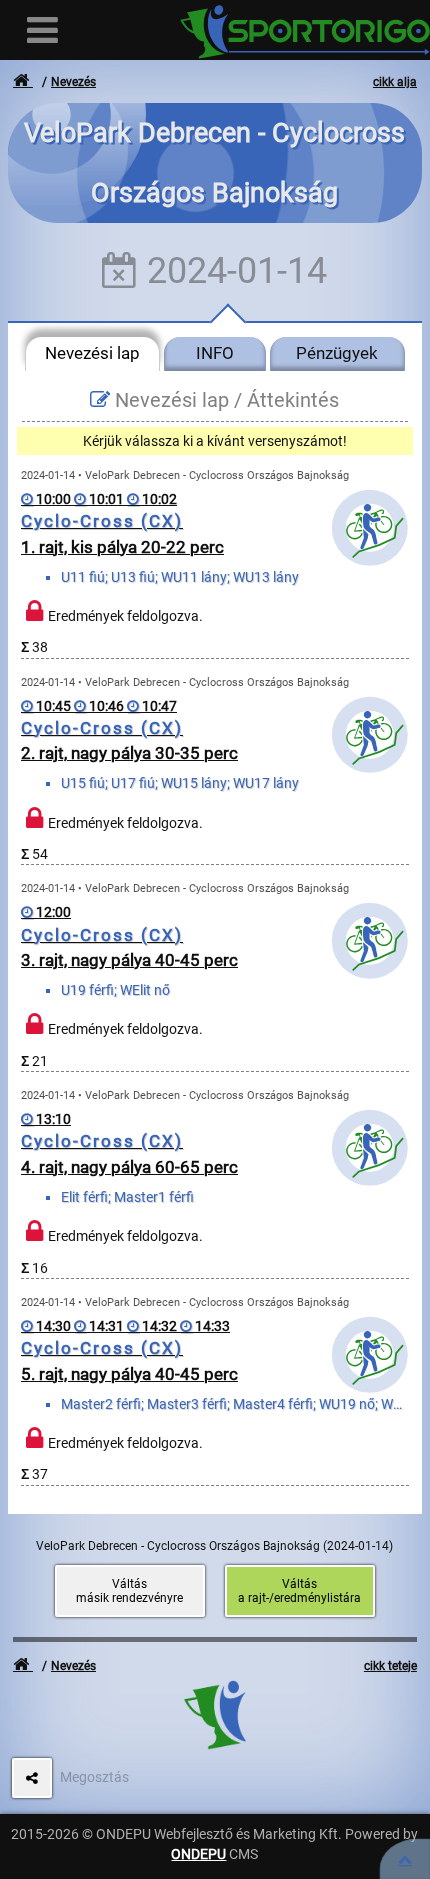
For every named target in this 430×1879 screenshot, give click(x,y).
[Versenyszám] (405, 1859)
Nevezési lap (92, 353)
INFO (215, 353)
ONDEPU (198, 1854)
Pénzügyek (337, 353)
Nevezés (73, 82)
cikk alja (395, 82)
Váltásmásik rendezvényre (129, 1591)
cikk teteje (390, 1666)
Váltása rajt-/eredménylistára (299, 1591)
